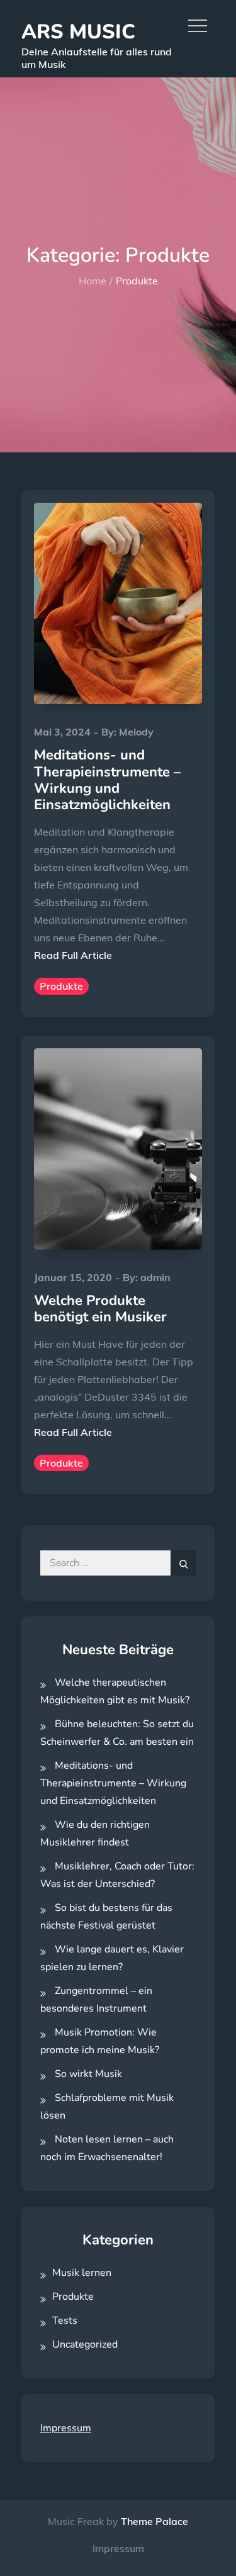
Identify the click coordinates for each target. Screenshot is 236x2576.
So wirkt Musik (88, 2074)
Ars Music (78, 32)
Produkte (61, 986)
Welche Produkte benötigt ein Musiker (100, 1309)
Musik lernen (82, 2273)
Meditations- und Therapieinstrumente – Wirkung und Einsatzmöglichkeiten (107, 780)
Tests (65, 2321)
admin (155, 1277)
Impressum (66, 2428)
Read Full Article (73, 955)
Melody (136, 732)
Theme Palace (155, 2521)
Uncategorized (85, 2344)
